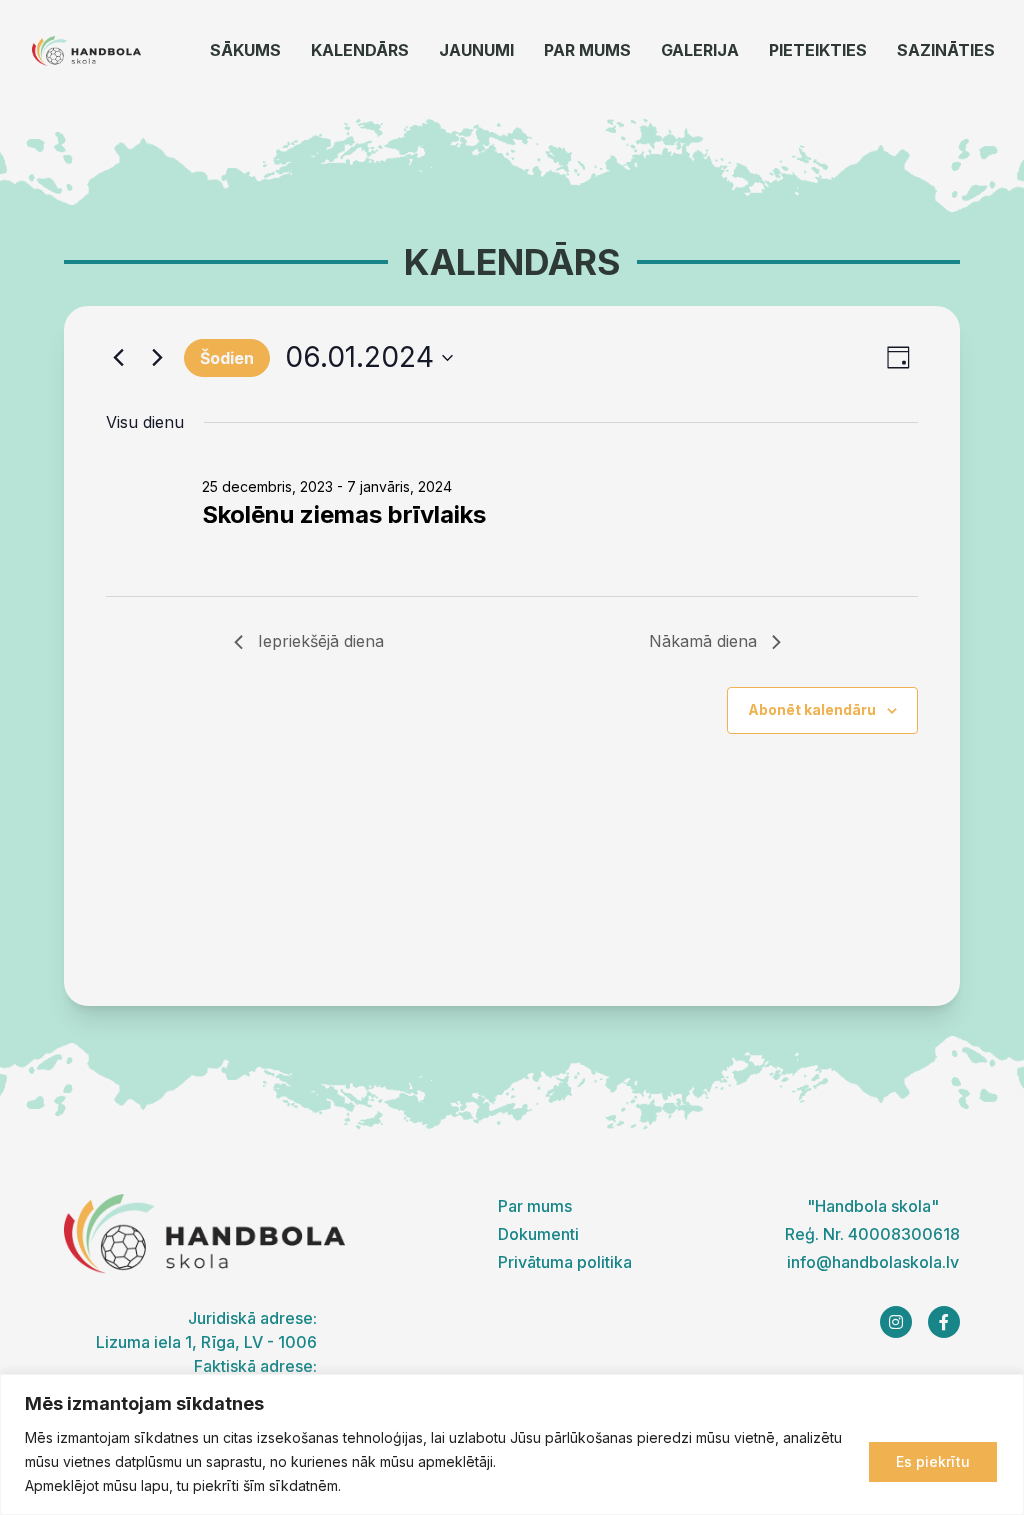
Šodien (227, 358)
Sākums (245, 50)
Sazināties (946, 50)
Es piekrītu (933, 1461)
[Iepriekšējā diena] (118, 358)
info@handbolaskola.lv (873, 1262)
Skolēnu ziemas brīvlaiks (344, 514)
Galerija (700, 50)
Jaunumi (476, 50)
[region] (512, 1444)
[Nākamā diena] (157, 358)
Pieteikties (818, 50)
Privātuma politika (565, 1262)
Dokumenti (538, 1234)
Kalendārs (360, 50)
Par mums (587, 50)
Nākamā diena (703, 641)
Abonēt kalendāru (812, 709)
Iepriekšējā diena (321, 641)
